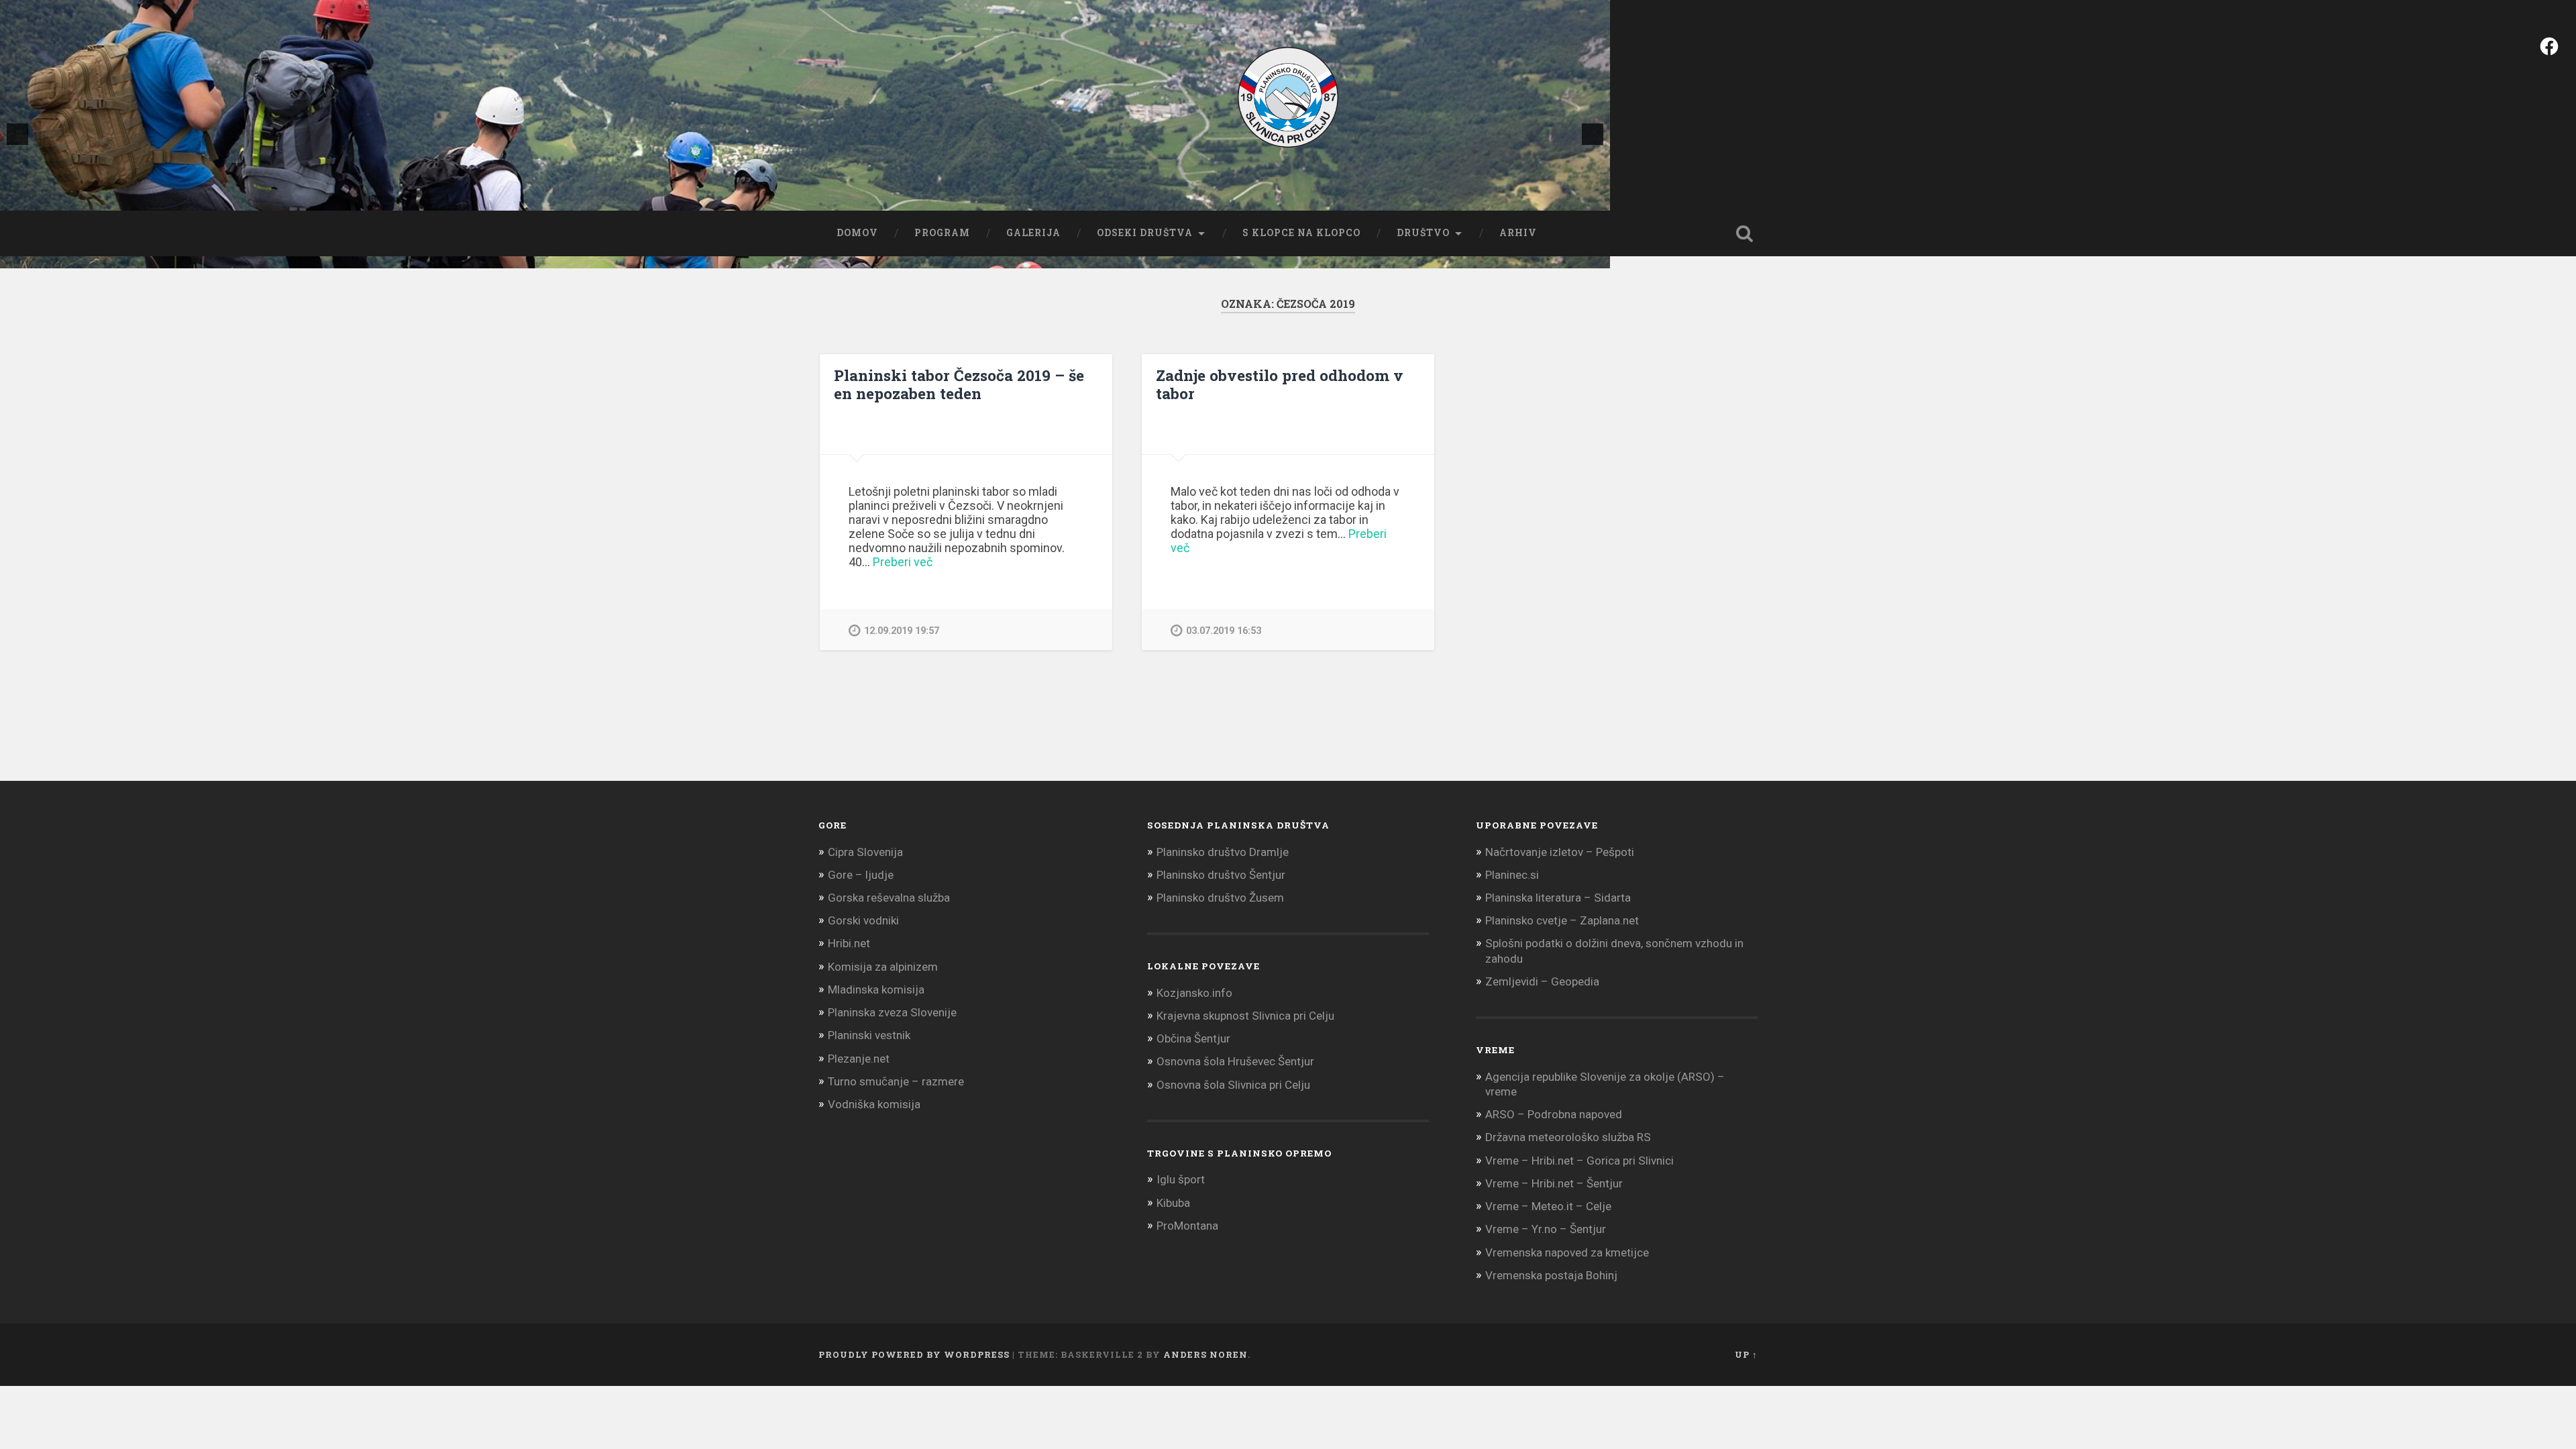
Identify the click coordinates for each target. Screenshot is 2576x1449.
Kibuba (1173, 1203)
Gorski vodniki (863, 920)
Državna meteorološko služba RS (1568, 1137)
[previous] (17, 134)
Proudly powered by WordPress (914, 1354)
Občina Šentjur (1193, 1038)
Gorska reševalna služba (889, 898)
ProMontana (1187, 1226)
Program (942, 233)
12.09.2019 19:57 (902, 631)
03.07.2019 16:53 (1224, 631)
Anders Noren (1205, 1354)
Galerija (1033, 233)
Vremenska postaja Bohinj (1551, 1275)
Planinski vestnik (869, 1035)
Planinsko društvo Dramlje (1223, 852)
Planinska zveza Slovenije (892, 1012)
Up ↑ (1746, 1354)
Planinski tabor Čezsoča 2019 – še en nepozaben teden (959, 384)
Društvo (1423, 233)
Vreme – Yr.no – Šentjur (1546, 1229)
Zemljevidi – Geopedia (1542, 981)
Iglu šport (1181, 1179)
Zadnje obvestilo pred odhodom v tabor (1280, 384)
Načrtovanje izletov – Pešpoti (1560, 852)
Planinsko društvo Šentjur (1221, 875)
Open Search (1744, 233)
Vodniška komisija (874, 1104)
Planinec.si (1512, 875)
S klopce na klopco (1301, 233)
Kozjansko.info (1194, 993)
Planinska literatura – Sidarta (1558, 898)
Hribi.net (849, 943)
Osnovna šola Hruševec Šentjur (1235, 1061)
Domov (857, 233)
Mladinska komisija (876, 989)
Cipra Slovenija (865, 852)
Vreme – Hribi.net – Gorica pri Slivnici (1579, 1161)
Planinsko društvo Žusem (1220, 898)
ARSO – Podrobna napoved (1554, 1114)
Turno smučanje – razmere (896, 1081)
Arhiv (1518, 233)
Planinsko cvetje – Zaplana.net (1562, 920)
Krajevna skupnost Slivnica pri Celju (1245, 1016)
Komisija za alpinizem (883, 967)
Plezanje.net (859, 1059)
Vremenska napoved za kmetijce (1567, 1252)
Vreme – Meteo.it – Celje (1548, 1206)
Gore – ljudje (861, 875)
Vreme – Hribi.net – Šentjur (1554, 1183)
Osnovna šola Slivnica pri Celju (1233, 1085)
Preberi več (903, 562)
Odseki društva (1145, 233)
